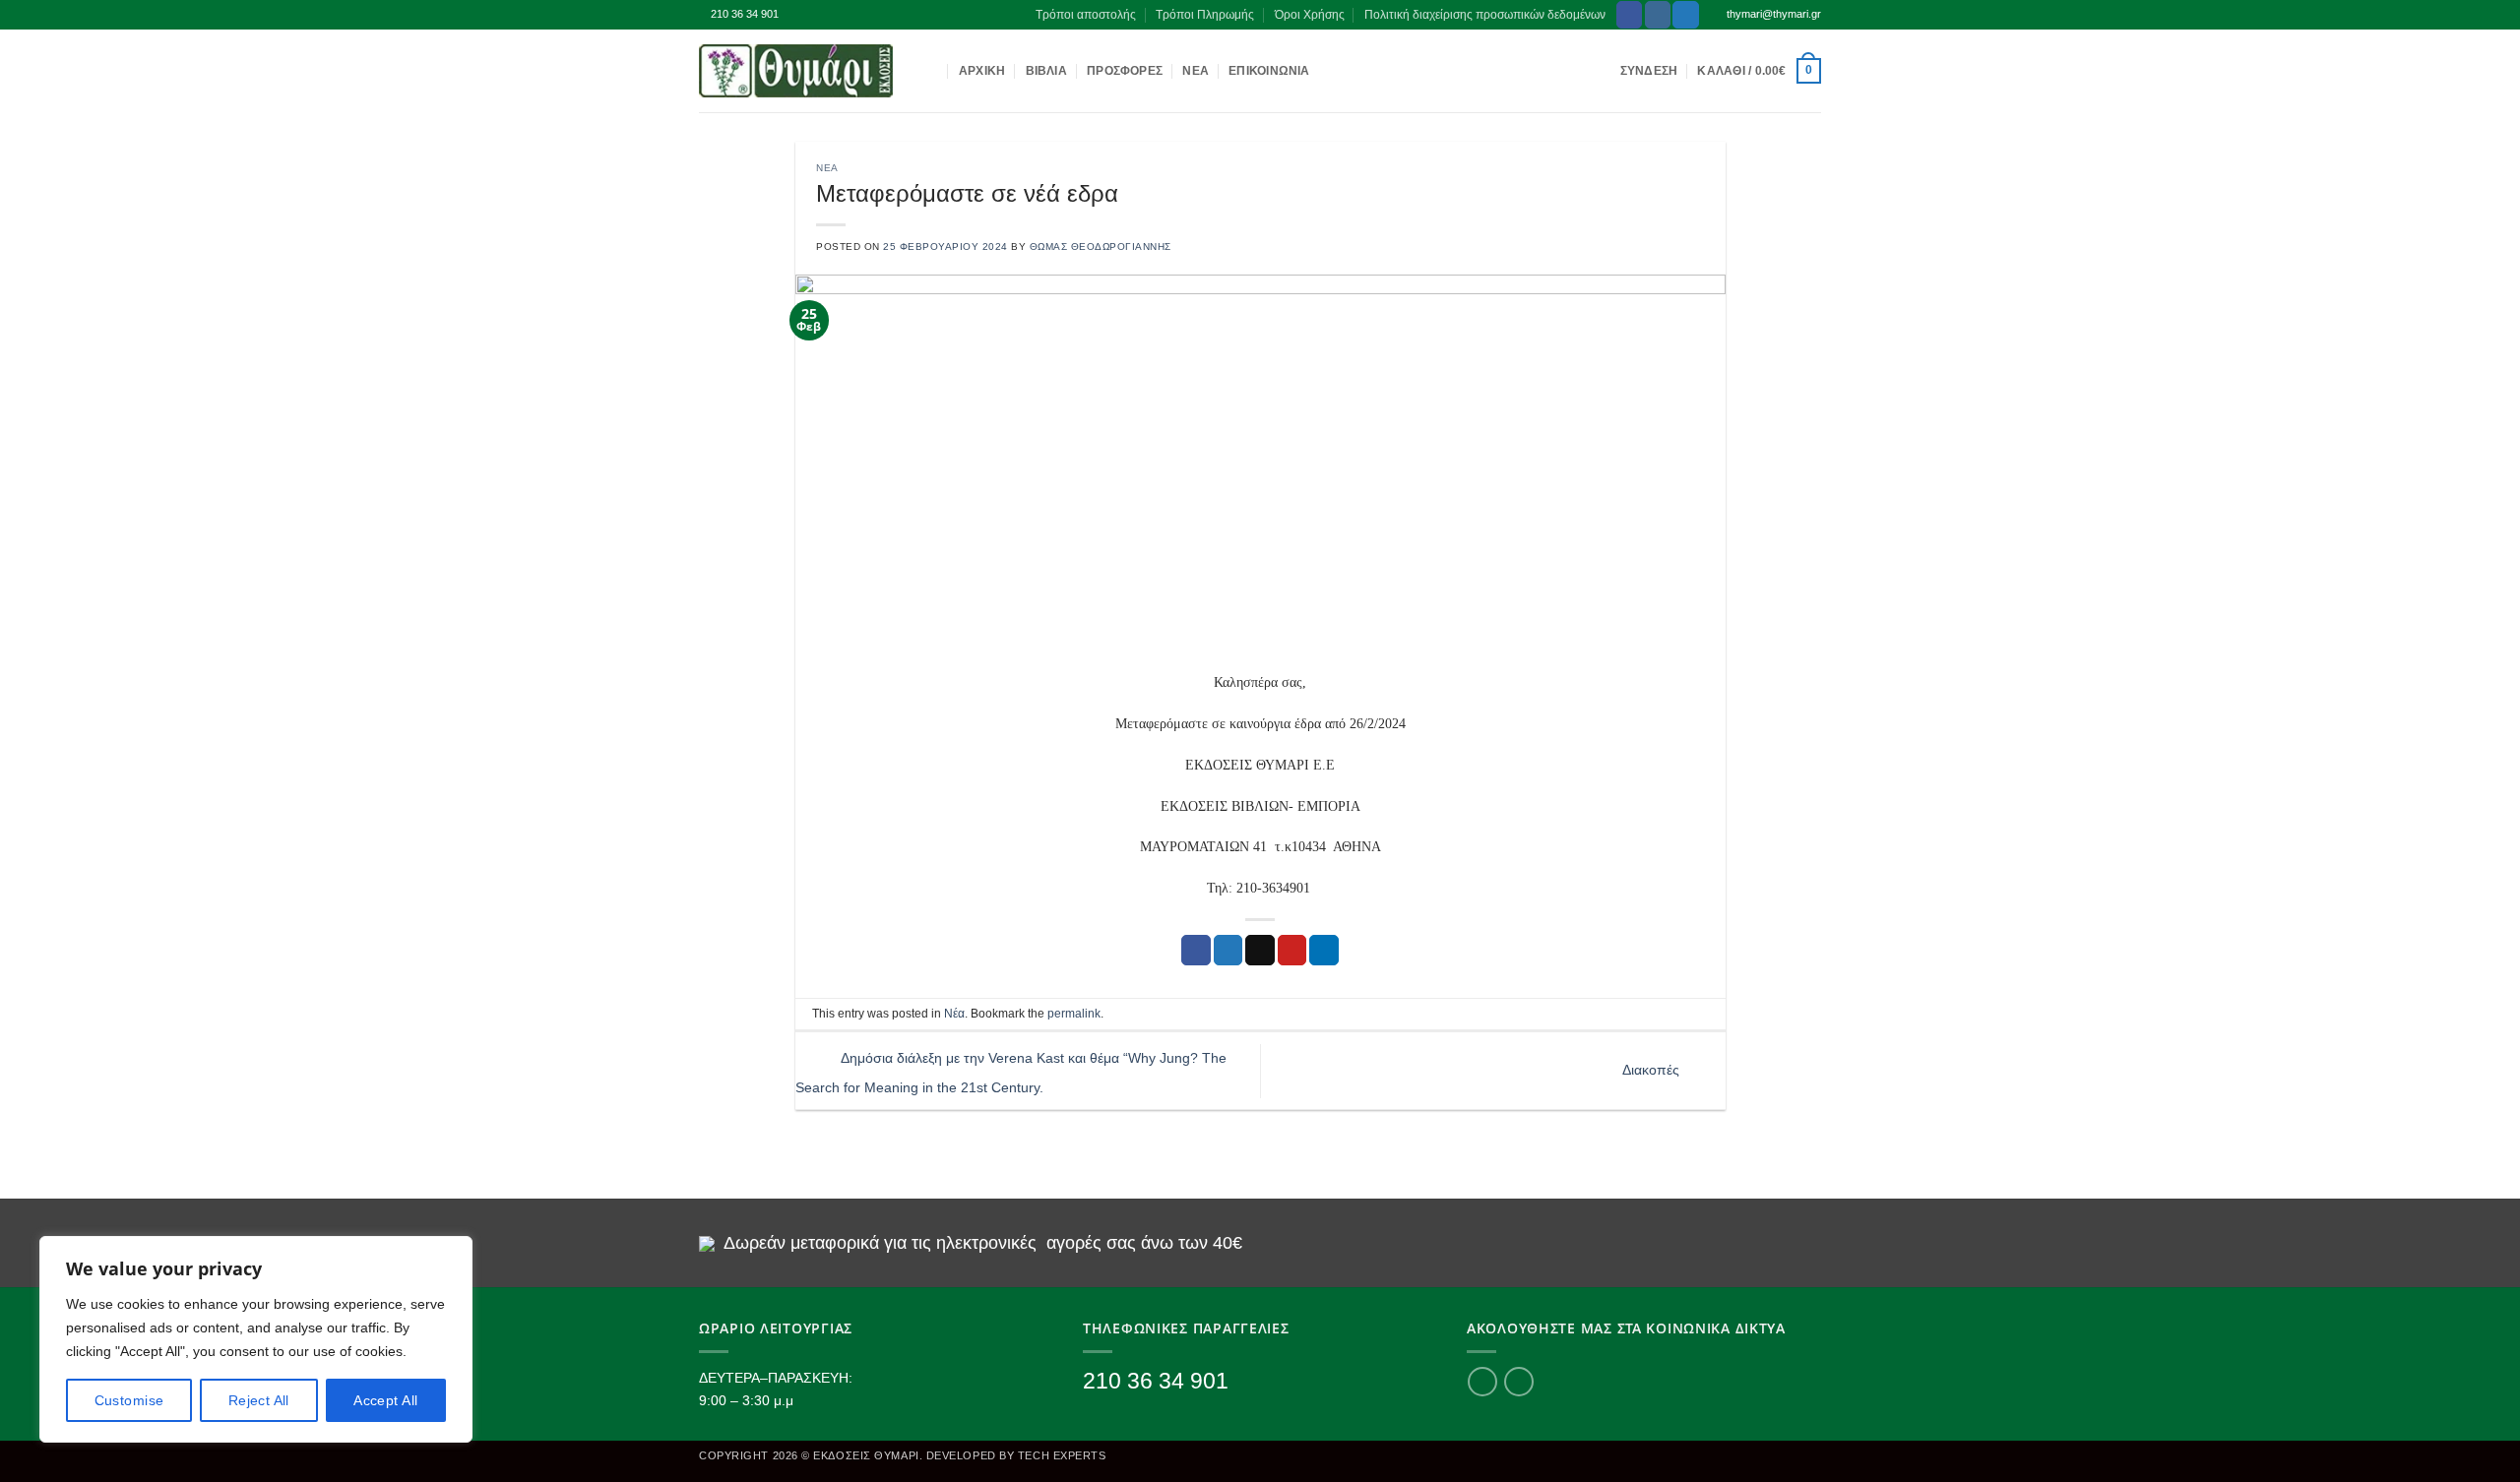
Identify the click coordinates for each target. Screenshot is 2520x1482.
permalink (1074, 1014)
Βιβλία (1046, 71)
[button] (1759, 71)
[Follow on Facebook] (1629, 14)
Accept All (385, 1400)
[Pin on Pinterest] (1292, 950)
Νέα (1196, 71)
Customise (129, 1400)
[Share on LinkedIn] (1324, 950)
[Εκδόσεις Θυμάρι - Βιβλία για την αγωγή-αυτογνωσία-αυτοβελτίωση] (797, 71)
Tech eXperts (1062, 1455)
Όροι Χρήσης (1310, 15)
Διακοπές (1653, 1070)
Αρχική (982, 71)
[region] (256, 1339)
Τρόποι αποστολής (1086, 15)
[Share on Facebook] (1196, 950)
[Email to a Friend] (1260, 950)
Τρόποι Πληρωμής (1205, 15)
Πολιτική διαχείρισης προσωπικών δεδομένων (1485, 15)
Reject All (259, 1400)
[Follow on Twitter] (1685, 14)
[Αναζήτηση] (932, 71)
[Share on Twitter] (1228, 950)
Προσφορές (1125, 71)
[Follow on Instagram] (1658, 14)
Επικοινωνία (1269, 71)
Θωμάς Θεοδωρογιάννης (1101, 247)
